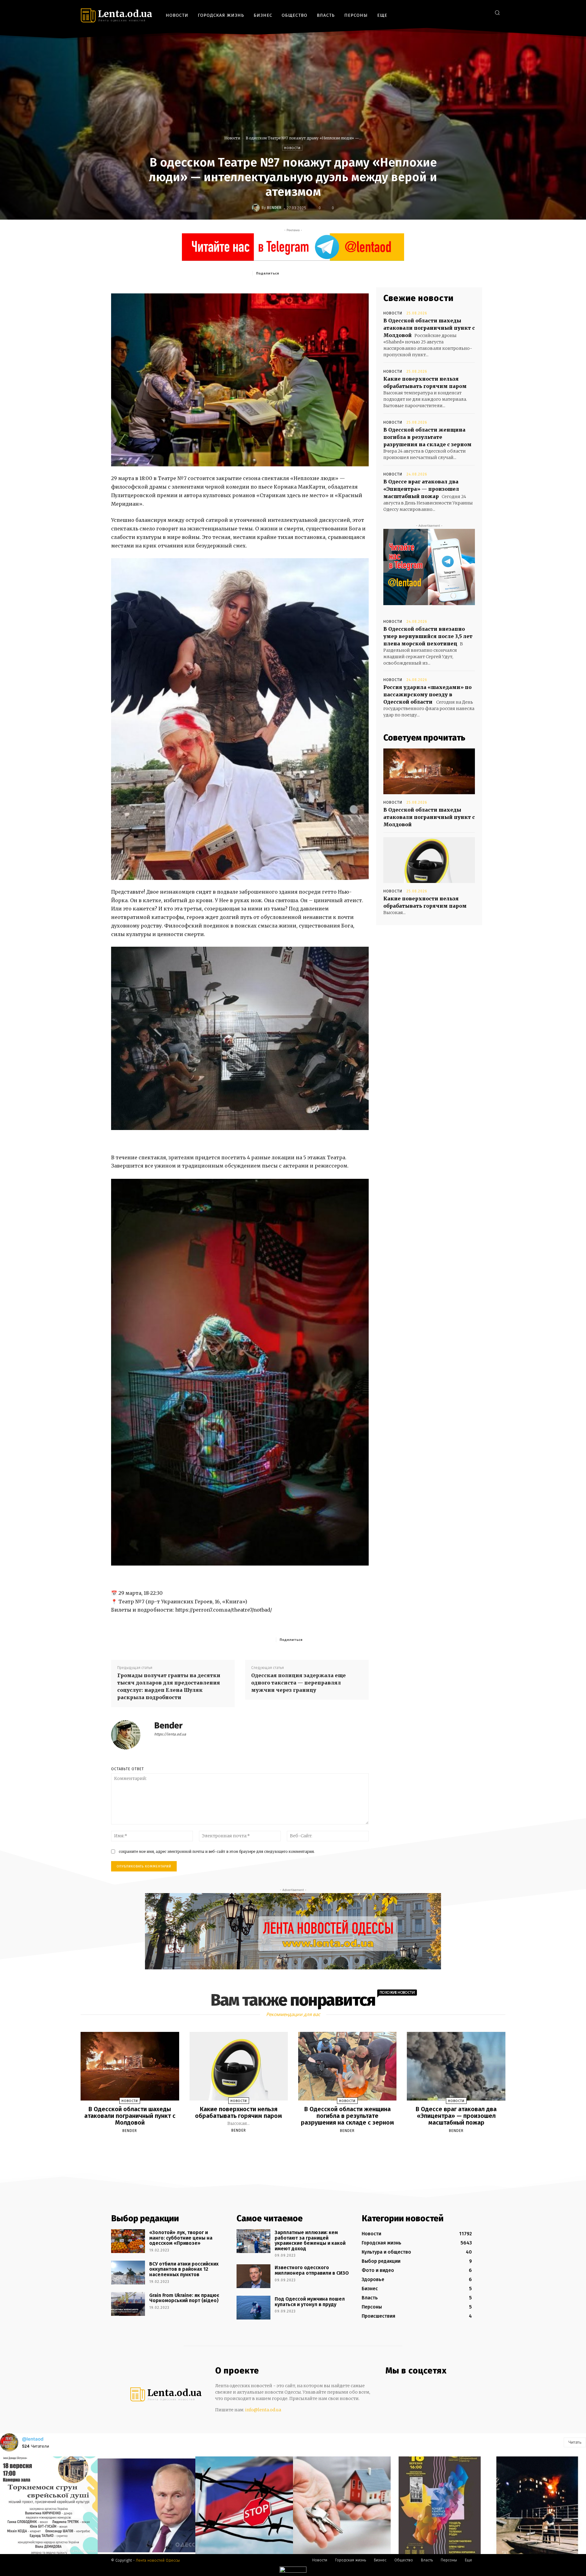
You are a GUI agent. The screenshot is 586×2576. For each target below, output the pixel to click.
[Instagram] (465, 12)
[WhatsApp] (339, 273)
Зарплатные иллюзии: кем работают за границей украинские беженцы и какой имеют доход (310, 2241)
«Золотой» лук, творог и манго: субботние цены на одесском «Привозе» (181, 2238)
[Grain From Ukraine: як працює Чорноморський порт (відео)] (128, 2304)
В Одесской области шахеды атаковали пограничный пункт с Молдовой (429, 328)
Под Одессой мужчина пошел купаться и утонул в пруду (310, 2302)
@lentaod (33, 2439)
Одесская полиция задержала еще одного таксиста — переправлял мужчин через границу (298, 1683)
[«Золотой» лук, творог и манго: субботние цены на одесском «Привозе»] (128, 2241)
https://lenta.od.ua (170, 1734)
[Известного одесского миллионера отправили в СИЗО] (253, 2276)
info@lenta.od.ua (263, 2410)
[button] (497, 13)
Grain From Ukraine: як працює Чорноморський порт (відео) (184, 2298)
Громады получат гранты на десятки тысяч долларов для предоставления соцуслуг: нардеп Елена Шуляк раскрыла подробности (169, 1686)
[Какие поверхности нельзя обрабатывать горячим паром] (429, 860)
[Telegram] (474, 12)
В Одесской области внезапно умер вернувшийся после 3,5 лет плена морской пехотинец (428, 636)
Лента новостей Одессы (158, 2560)
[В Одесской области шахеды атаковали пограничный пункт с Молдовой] (429, 771)
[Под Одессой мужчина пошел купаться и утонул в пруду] (253, 2308)
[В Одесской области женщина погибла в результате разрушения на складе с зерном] (347, 2066)
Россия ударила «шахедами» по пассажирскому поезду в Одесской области (427, 694)
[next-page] (298, 2145)
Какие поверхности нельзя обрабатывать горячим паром (239, 2112)
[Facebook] (456, 12)
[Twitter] (484, 12)
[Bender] (257, 208)
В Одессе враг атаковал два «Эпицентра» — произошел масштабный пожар (421, 489)
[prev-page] (285, 2145)
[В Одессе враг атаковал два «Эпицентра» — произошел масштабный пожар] (456, 2066)
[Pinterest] (325, 273)
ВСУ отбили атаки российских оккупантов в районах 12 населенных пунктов (184, 2269)
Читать (575, 2442)
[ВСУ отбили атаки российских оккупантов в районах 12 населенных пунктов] (128, 2273)
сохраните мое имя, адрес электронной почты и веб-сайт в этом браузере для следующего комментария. (217, 1851)
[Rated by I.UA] (293, 2571)
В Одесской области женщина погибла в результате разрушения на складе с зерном (427, 437)
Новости (232, 138)
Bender (274, 208)
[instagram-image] (49, 2505)
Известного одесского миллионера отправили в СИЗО (312, 2270)
